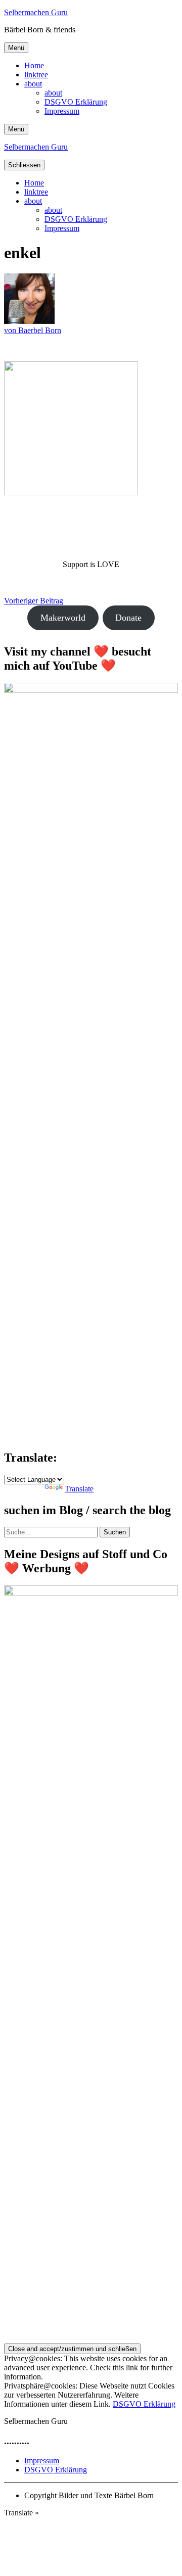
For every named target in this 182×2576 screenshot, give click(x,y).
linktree (36, 75)
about (33, 84)
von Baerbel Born (33, 330)
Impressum (62, 111)
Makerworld (63, 618)
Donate (128, 618)
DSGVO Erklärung (76, 102)
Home (34, 65)
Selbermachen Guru (36, 12)
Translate (79, 1489)
